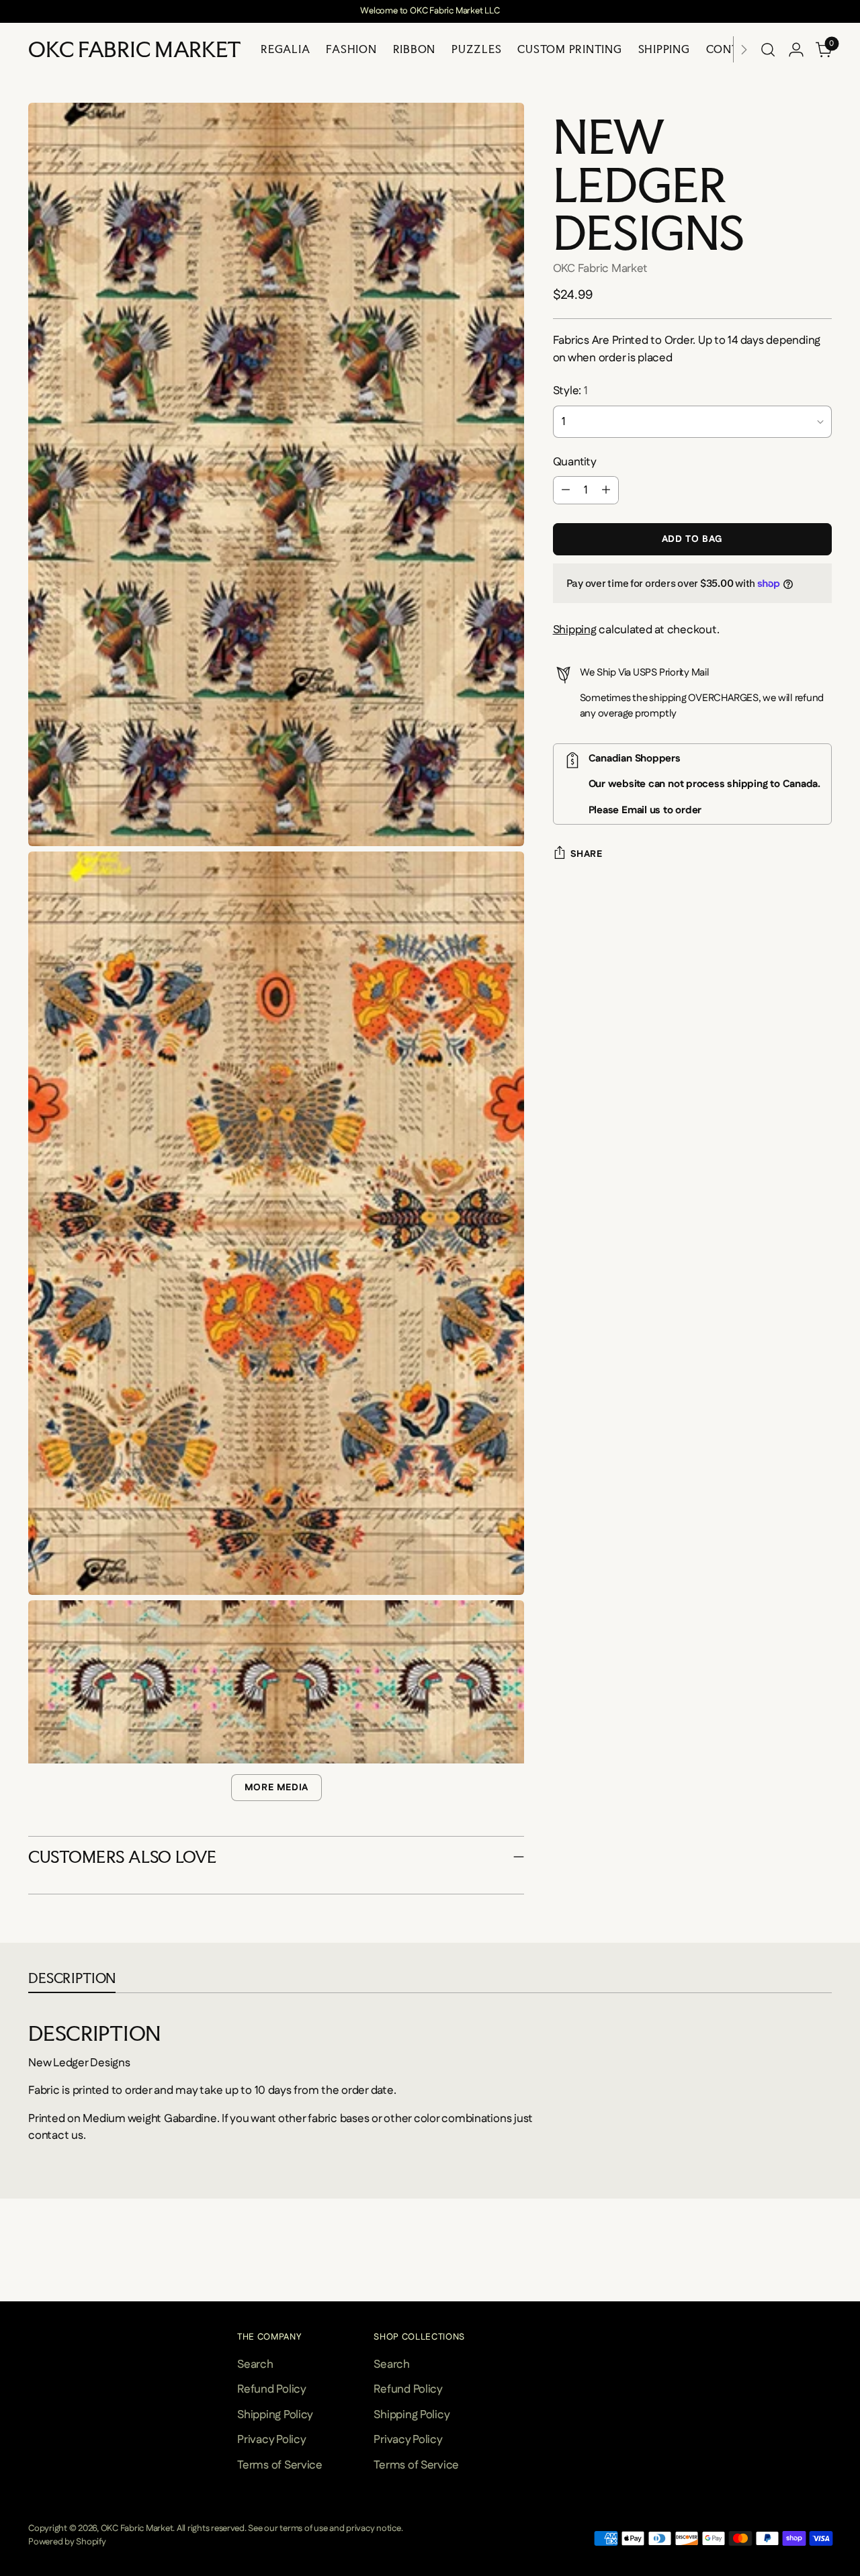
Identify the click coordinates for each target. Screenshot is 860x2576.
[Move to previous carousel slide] (30, 2274)
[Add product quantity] (606, 490)
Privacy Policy (271, 2440)
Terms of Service (280, 2465)
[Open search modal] (768, 50)
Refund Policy (272, 2389)
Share (587, 854)
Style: (570, 391)
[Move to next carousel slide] (830, 2274)
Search (255, 2364)
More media (276, 1788)
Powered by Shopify (67, 2542)
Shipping (575, 630)
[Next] (744, 49)
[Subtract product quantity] (566, 490)
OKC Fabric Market (601, 269)
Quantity (575, 462)
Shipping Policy (275, 2415)
